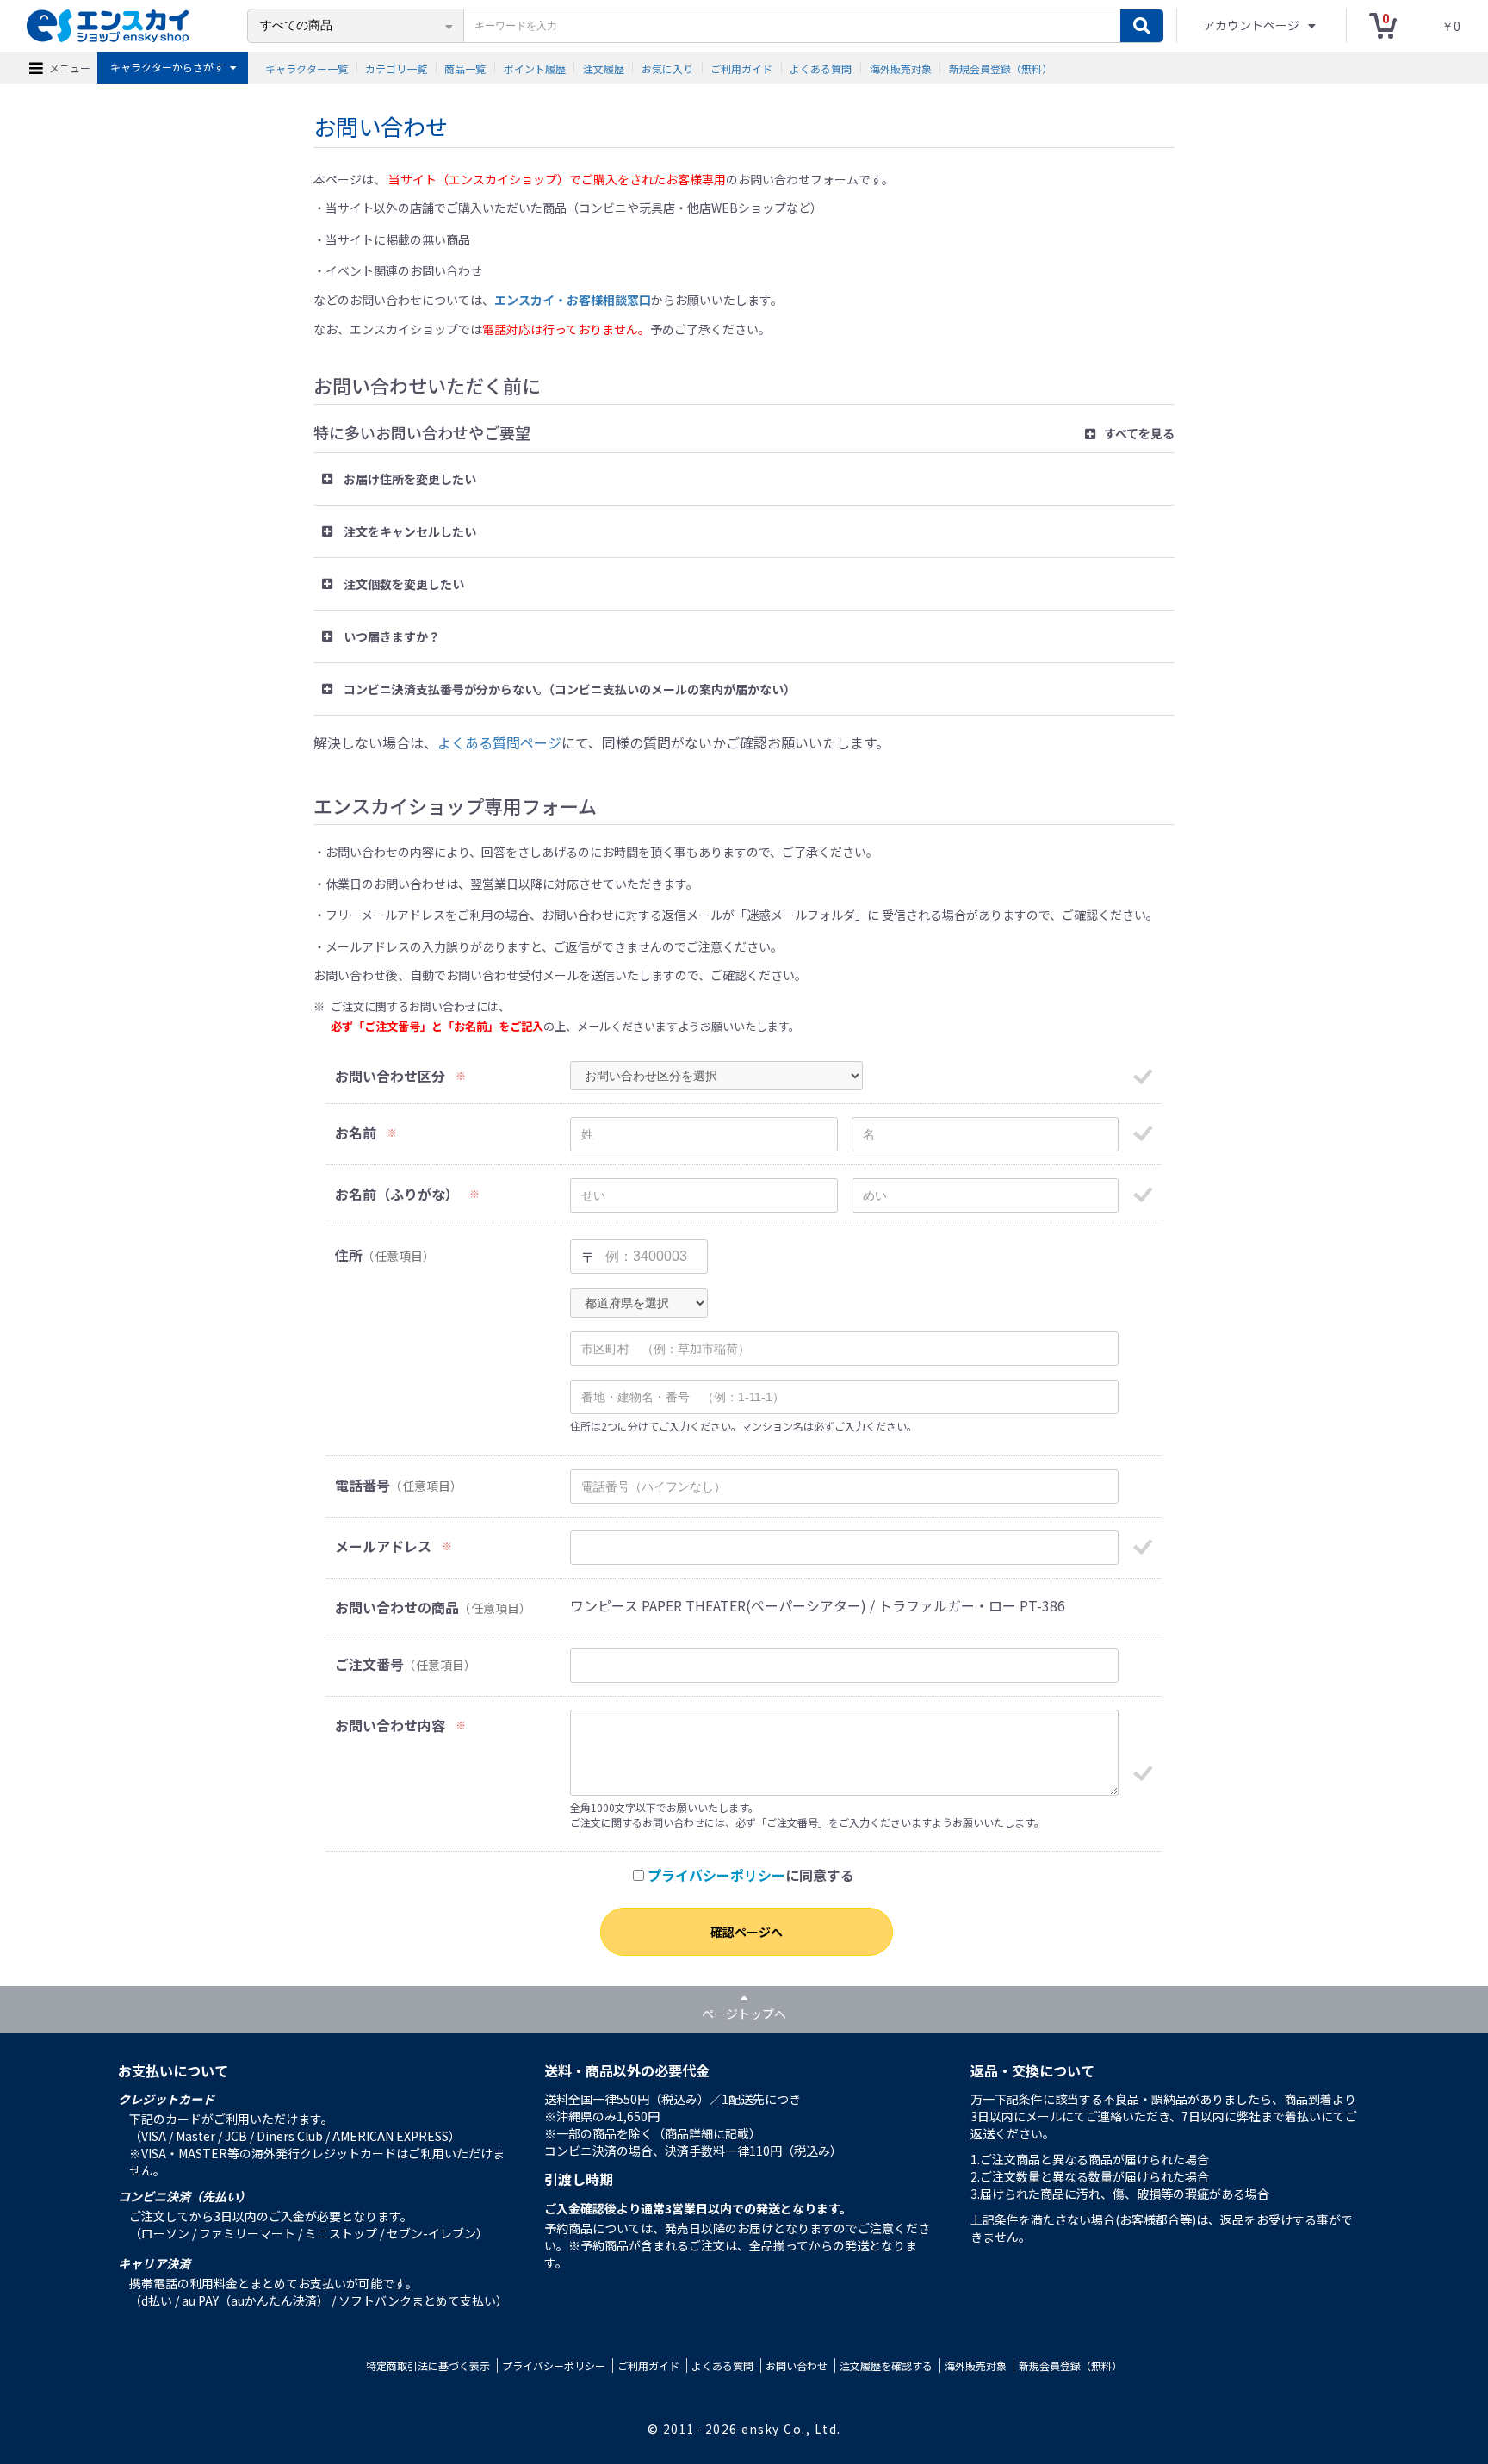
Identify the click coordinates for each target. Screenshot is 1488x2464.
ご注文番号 (369, 1664)
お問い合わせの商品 (397, 1607)
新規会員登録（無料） (1001, 68)
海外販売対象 (901, 68)
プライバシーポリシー (716, 1875)
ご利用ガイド (741, 68)
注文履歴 (604, 68)
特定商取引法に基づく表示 (428, 2365)
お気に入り (667, 68)
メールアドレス (383, 1546)
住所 (349, 1255)
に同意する (751, 1875)
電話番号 (363, 1485)
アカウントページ (1252, 25)
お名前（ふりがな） (397, 1194)
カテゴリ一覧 (396, 68)
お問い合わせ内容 (390, 1725)
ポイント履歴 (535, 68)
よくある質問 (821, 68)
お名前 (356, 1133)
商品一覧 (465, 68)
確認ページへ (747, 1932)
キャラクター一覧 (307, 68)
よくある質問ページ (499, 742)
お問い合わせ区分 (390, 1076)
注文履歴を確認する (886, 2365)
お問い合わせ (797, 2365)
